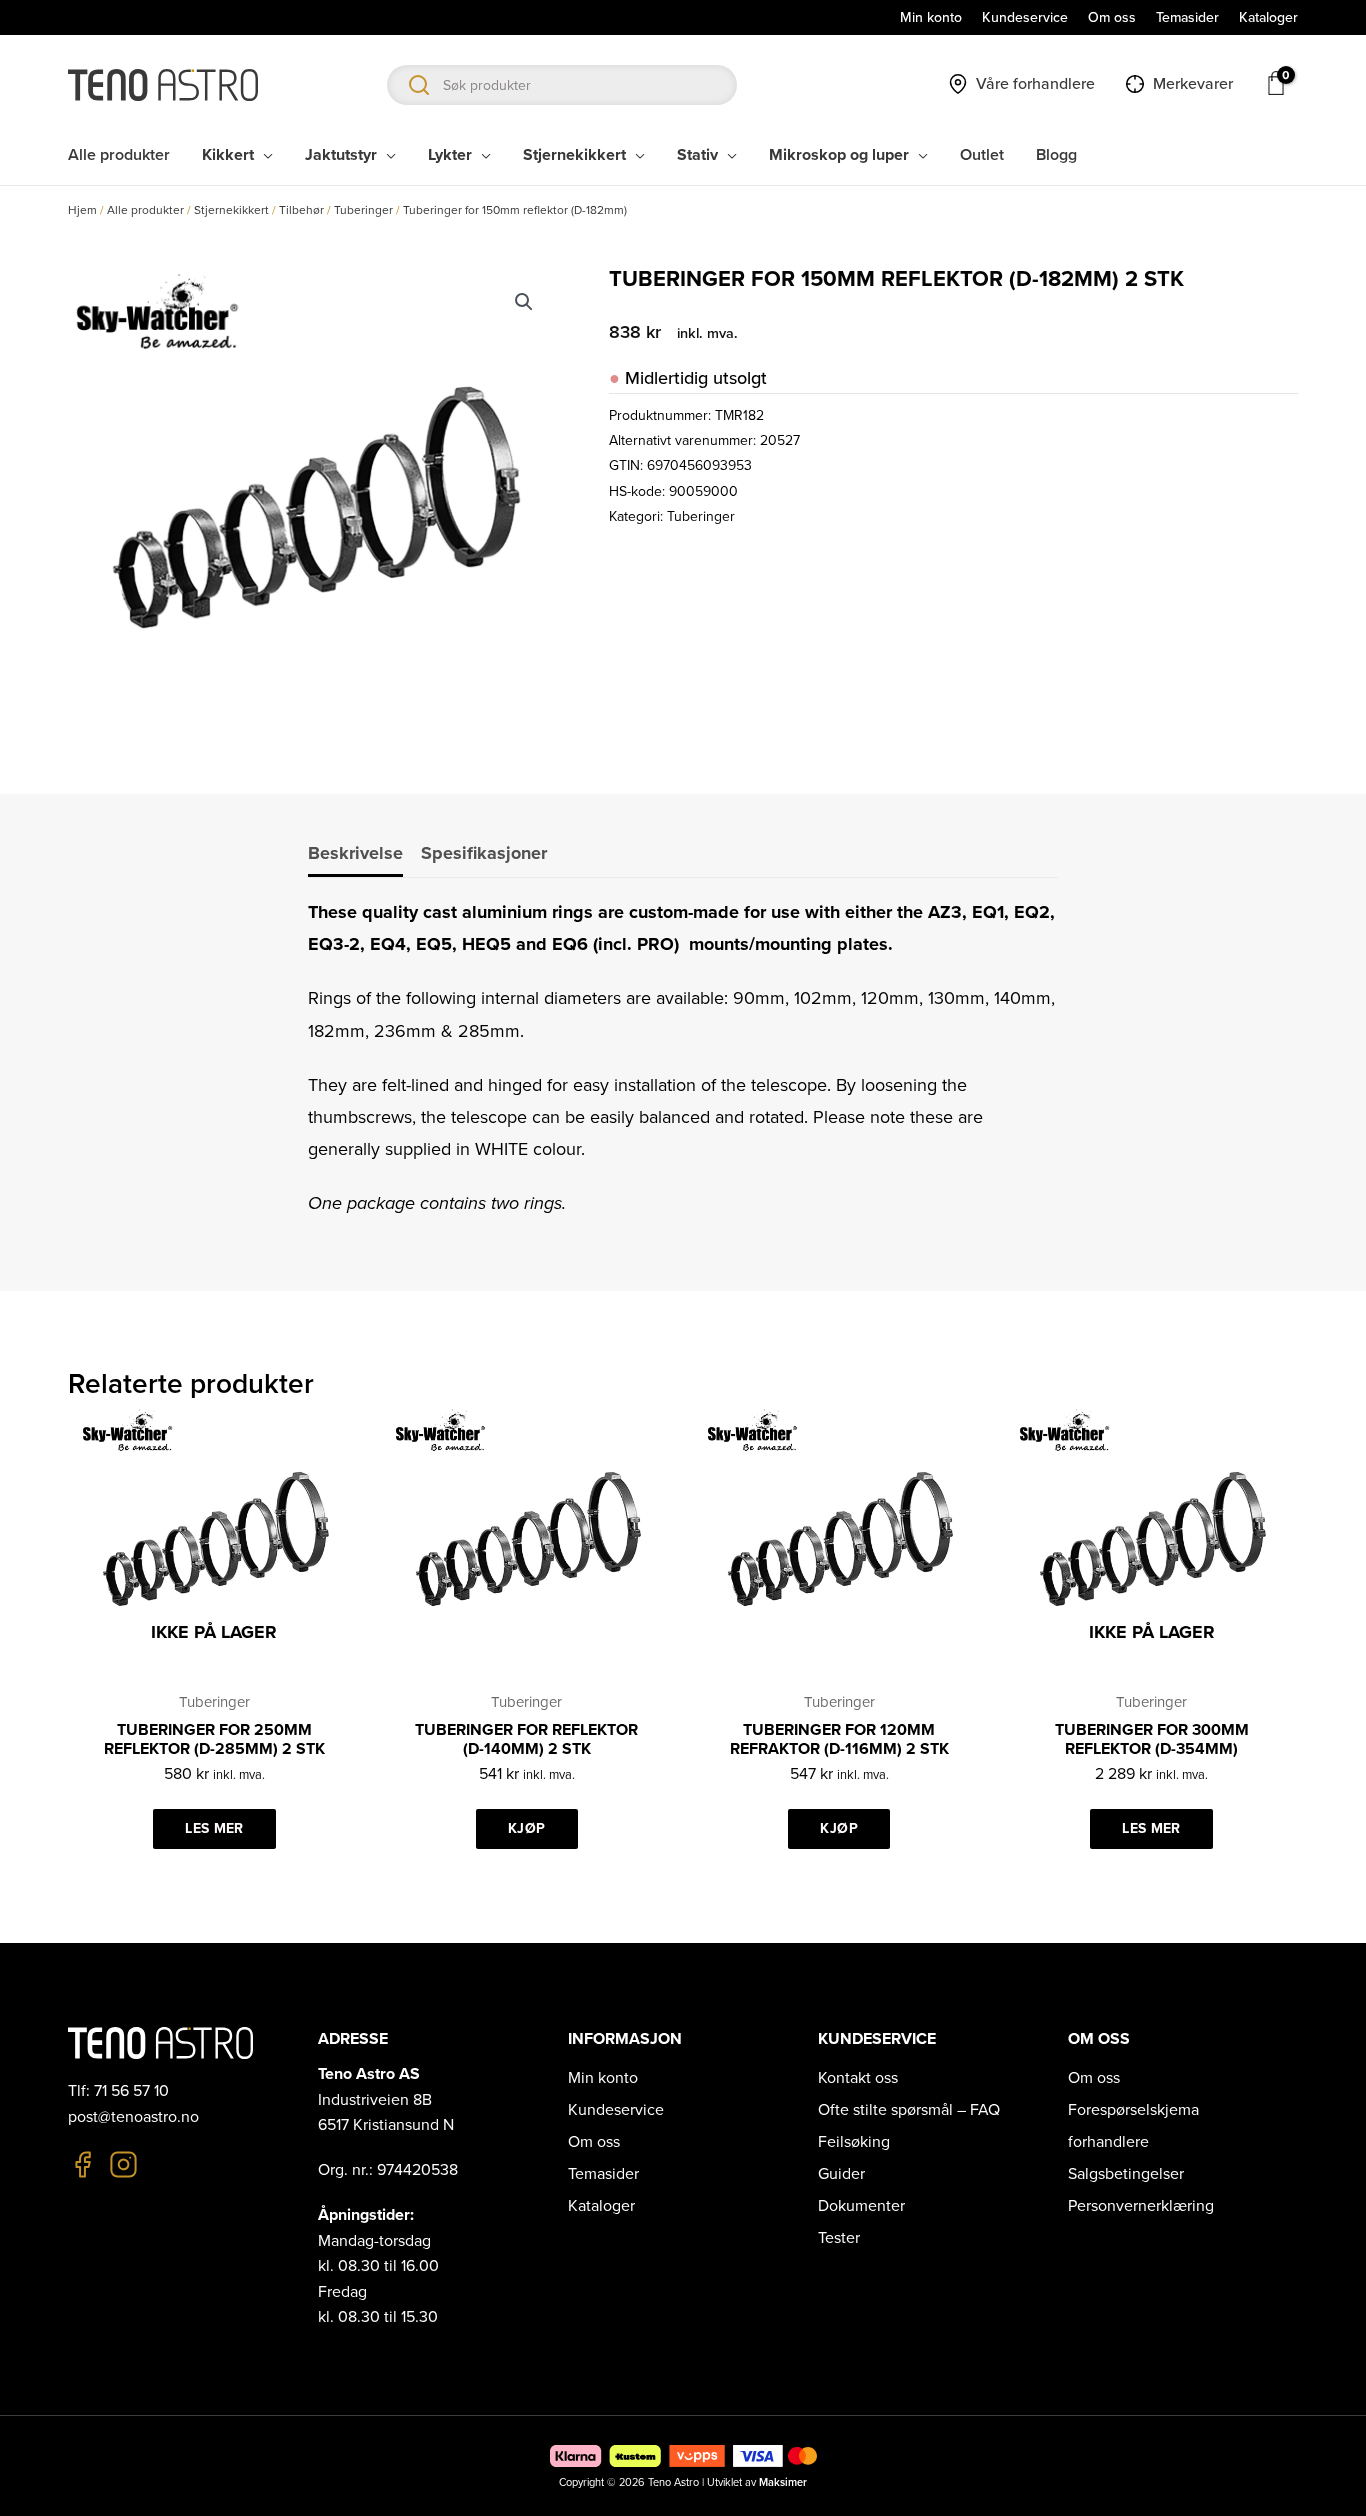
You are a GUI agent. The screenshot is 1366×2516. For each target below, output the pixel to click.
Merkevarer (1193, 84)
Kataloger (601, 2206)
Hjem (82, 210)
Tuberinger (363, 210)
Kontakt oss (858, 2078)
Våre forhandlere (1035, 84)
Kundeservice (616, 2110)
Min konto (603, 2078)
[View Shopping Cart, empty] (1275, 83)
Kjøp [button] (526, 1828)
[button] (524, 302)
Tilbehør (301, 210)
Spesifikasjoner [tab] (484, 853)
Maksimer (783, 2482)
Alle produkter (145, 210)
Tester (839, 2238)
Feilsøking (854, 2142)
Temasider (603, 2174)
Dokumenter (861, 2206)
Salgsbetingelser (1126, 2174)
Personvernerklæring (1141, 2206)
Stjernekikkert (231, 210)
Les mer (214, 1828)
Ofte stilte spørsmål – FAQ (909, 2110)
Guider (841, 2174)
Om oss (594, 2142)
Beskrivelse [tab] (355, 853)
